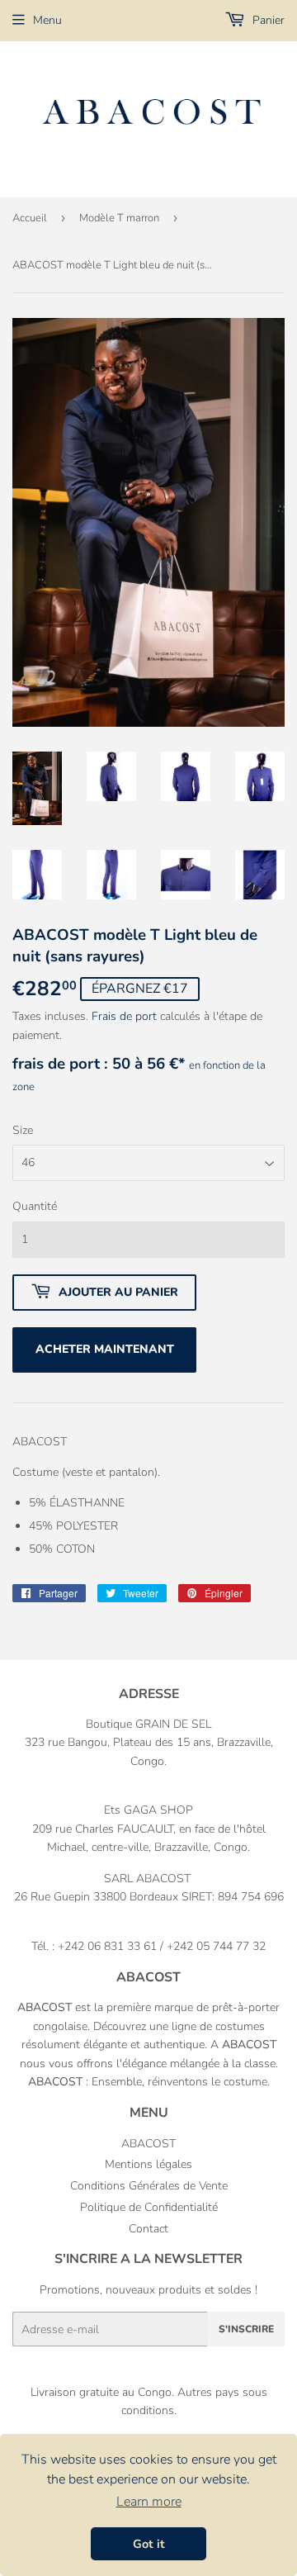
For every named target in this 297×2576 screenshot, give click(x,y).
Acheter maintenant (105, 1349)
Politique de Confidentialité (149, 2207)
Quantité (35, 1206)
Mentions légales (148, 2164)
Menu (47, 20)
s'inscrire (246, 2329)
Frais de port (124, 1016)
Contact (148, 2229)
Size (23, 1130)
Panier (267, 20)
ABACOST (148, 2144)
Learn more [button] (149, 2502)
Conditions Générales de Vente (149, 2186)
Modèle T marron (119, 218)
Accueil (30, 218)
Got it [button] (149, 2544)
